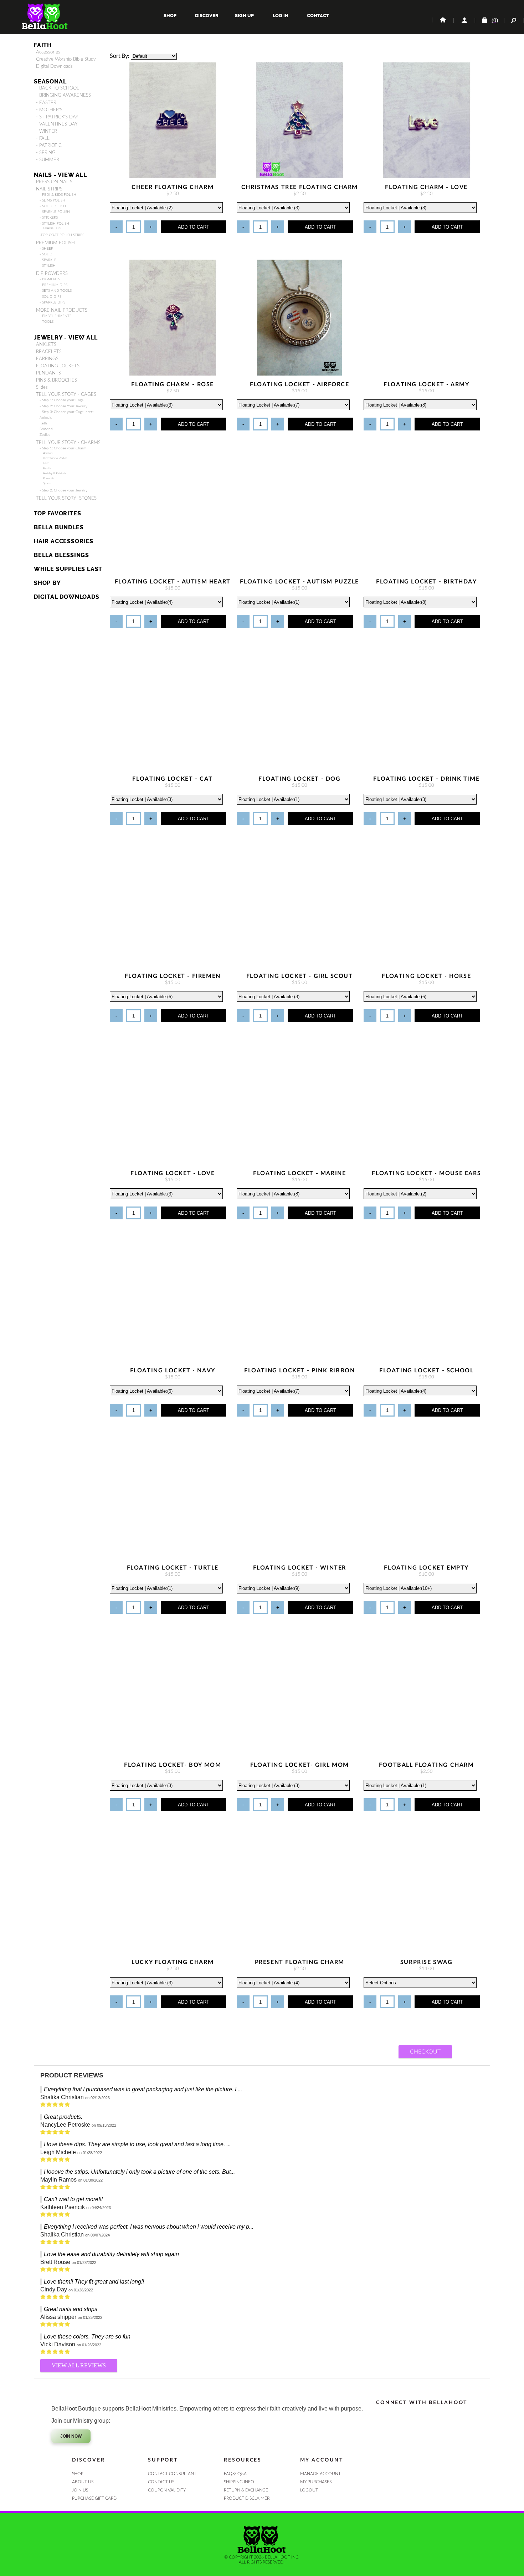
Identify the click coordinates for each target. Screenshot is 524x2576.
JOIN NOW (71, 2436)
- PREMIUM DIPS (53, 285)
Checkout (425, 2052)
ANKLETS (46, 345)
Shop (170, 16)
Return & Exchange (246, 2490)
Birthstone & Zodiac (55, 458)
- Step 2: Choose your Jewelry (63, 490)
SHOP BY (47, 583)
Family (47, 468)
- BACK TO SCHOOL (58, 88)
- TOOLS (47, 322)
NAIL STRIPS (49, 189)
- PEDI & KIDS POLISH (58, 195)
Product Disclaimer (247, 2498)
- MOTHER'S (49, 110)
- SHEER (46, 249)
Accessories (48, 52)
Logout (309, 2490)
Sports (47, 483)
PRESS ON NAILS (54, 182)
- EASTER (46, 103)
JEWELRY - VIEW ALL (66, 338)
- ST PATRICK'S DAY (57, 117)
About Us (83, 2482)
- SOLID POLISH (53, 206)
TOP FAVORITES (57, 513)
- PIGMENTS (50, 279)
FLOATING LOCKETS (58, 366)
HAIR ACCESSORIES (64, 541)
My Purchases (316, 2482)
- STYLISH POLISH (54, 224)
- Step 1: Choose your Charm (63, 448)
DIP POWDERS (52, 274)
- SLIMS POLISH (52, 200)
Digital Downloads (54, 66)
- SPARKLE (48, 260)
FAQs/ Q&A (235, 2474)
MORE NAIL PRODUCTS (62, 310)
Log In (281, 16)
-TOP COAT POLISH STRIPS (62, 235)
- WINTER (47, 131)
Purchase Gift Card (94, 2498)
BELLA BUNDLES (59, 527)
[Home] (442, 20)
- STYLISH (48, 266)
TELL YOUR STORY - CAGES (66, 394)
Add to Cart (194, 227)
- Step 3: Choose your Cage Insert (66, 412)
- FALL (43, 138)
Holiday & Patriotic (55, 473)
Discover (207, 16)
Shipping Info (239, 2482)
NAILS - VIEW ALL (60, 175)
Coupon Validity (167, 2490)
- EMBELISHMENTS (55, 316)
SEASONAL (50, 81)
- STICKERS (49, 218)
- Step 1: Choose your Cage (61, 400)
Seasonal (46, 429)
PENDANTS (48, 373)
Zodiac (45, 435)
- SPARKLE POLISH (55, 212)
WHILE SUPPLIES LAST (68, 569)
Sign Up (244, 16)
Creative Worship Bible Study (66, 59)
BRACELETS (49, 352)
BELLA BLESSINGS (61, 555)
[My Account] (464, 20)
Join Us (80, 2490)
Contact (317, 16)
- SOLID (46, 254)
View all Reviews (79, 2365)
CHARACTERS (52, 228)
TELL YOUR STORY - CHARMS (68, 443)
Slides (42, 387)
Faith (43, 45)
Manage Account (320, 2474)
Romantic (49, 478)
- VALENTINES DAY (57, 124)
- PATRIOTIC (49, 146)
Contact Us (161, 2482)
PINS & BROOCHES (56, 380)
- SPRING (46, 153)
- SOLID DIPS (50, 297)
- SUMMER (48, 160)
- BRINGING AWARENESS (63, 95)
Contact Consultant (172, 2474)
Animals (46, 418)
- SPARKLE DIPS (52, 302)
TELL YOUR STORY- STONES (66, 498)
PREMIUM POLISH (55, 243)
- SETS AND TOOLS (56, 291)
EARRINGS (47, 359)
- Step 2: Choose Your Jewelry (63, 406)
